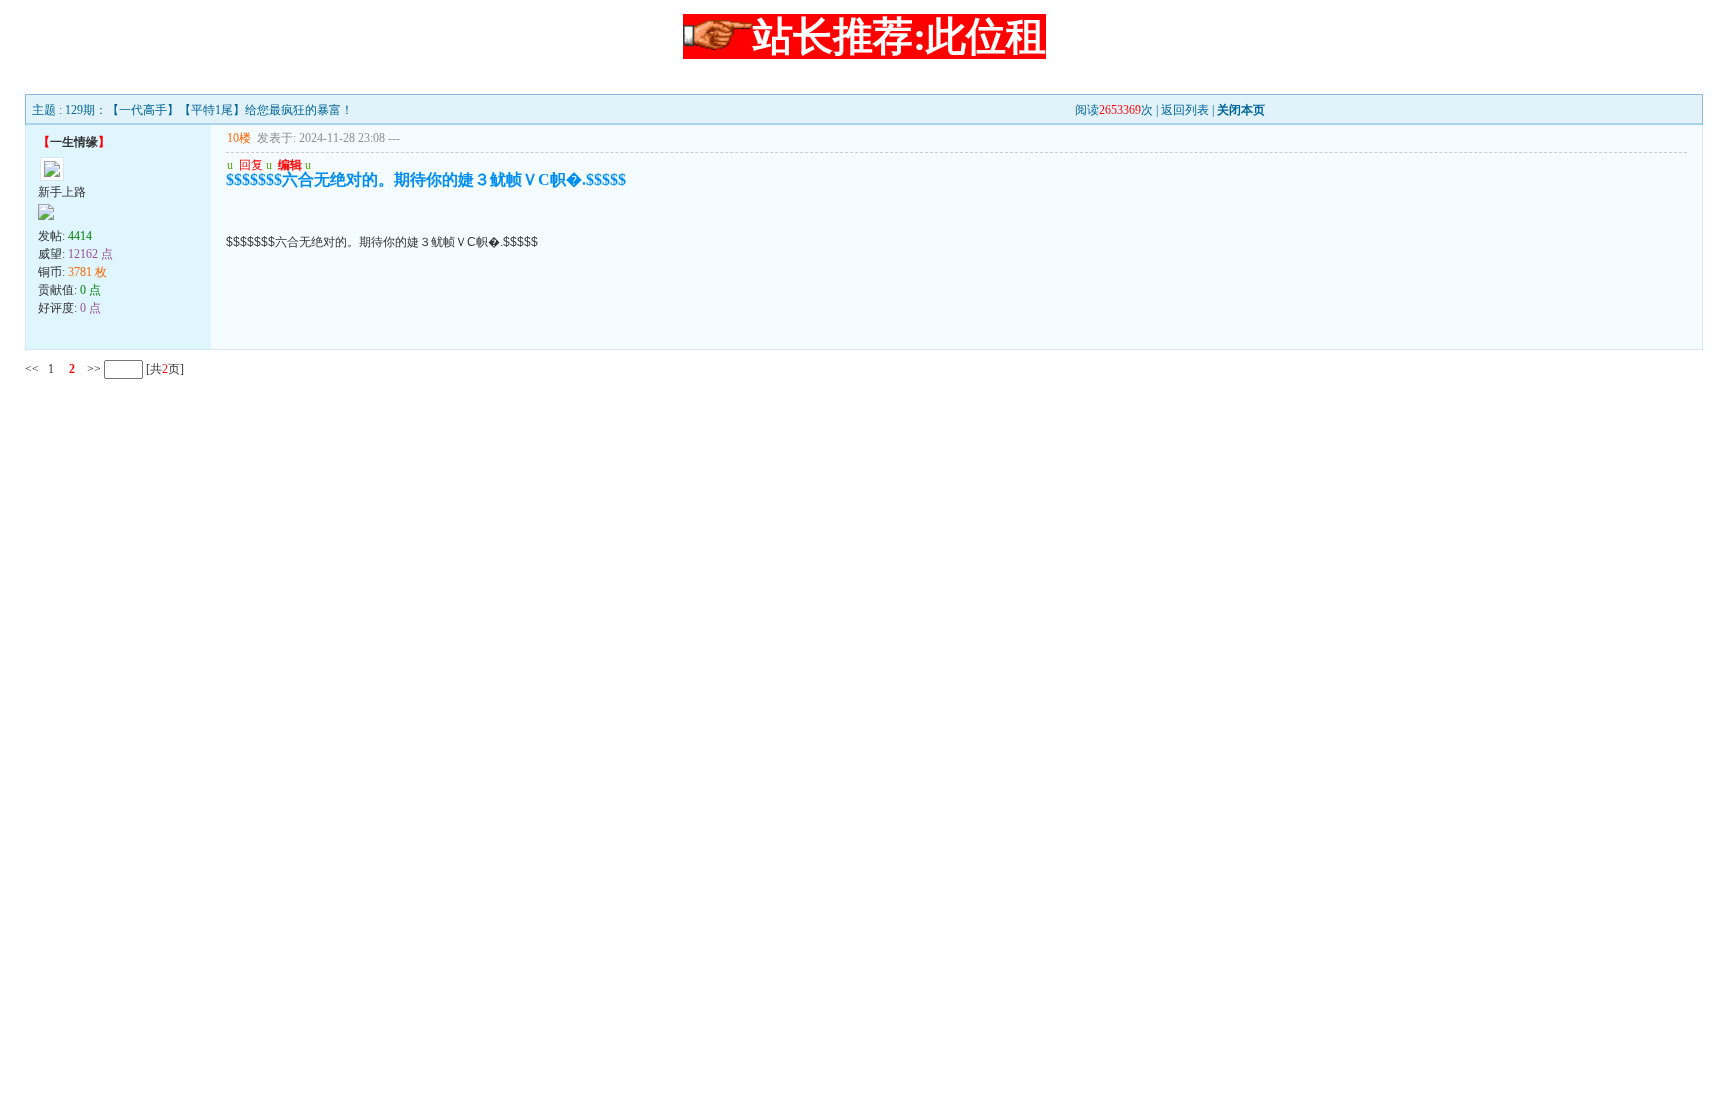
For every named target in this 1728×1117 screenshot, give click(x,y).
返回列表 (1185, 110)
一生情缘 (74, 142)
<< (32, 369)
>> (92, 369)
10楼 (239, 138)
